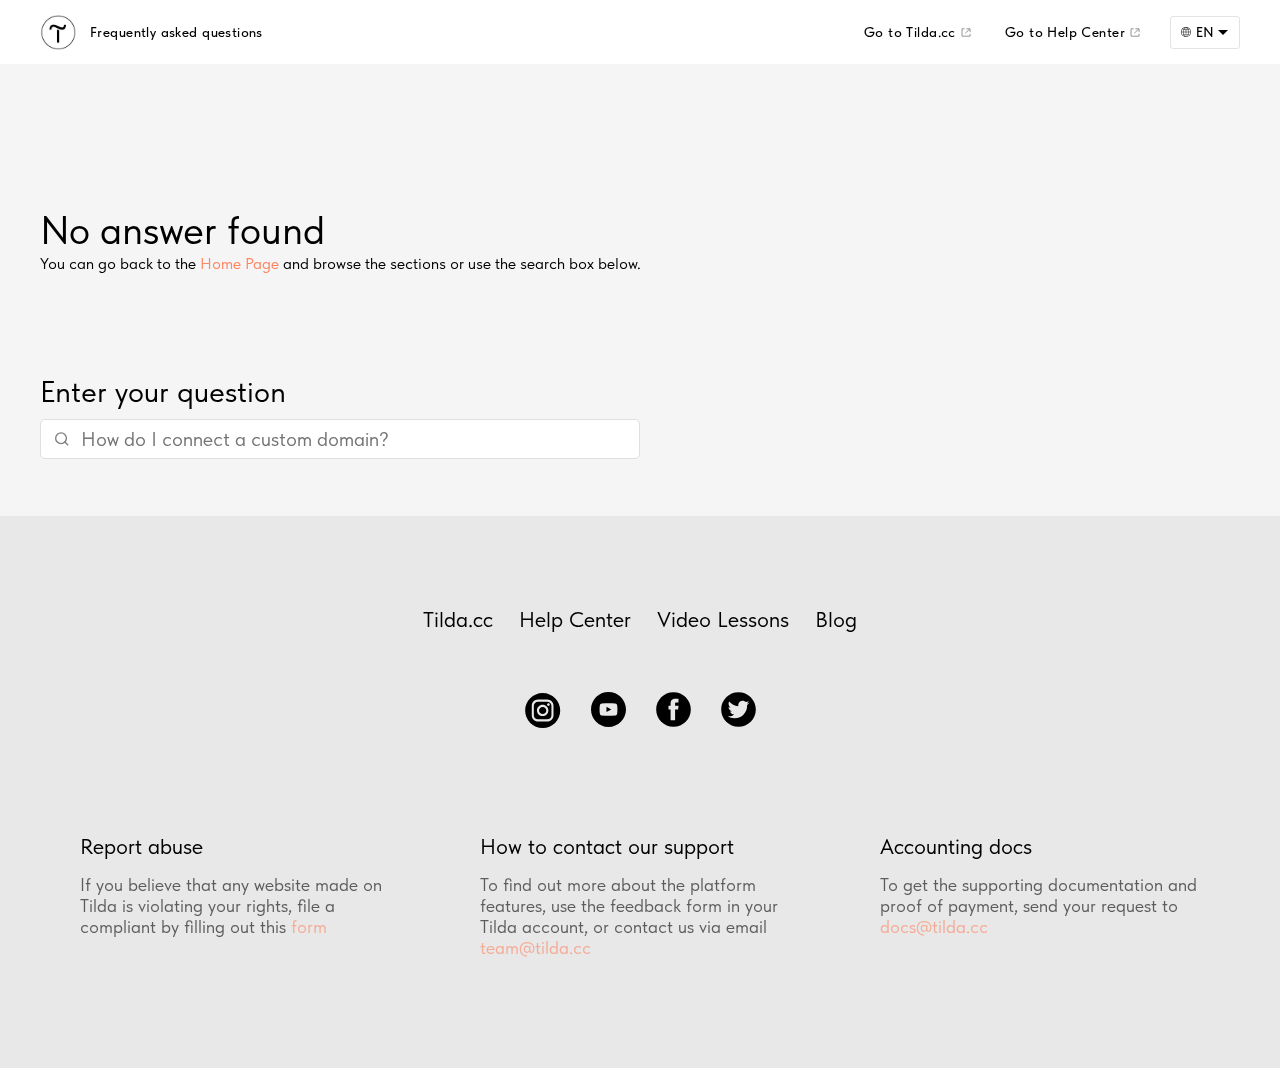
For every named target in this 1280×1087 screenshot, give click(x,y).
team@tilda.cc (535, 947)
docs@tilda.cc (934, 926)
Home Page (239, 263)
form (309, 926)
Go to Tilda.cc (910, 32)
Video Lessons (723, 619)
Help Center (575, 619)
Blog (836, 619)
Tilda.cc (458, 619)
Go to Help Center (1065, 32)
